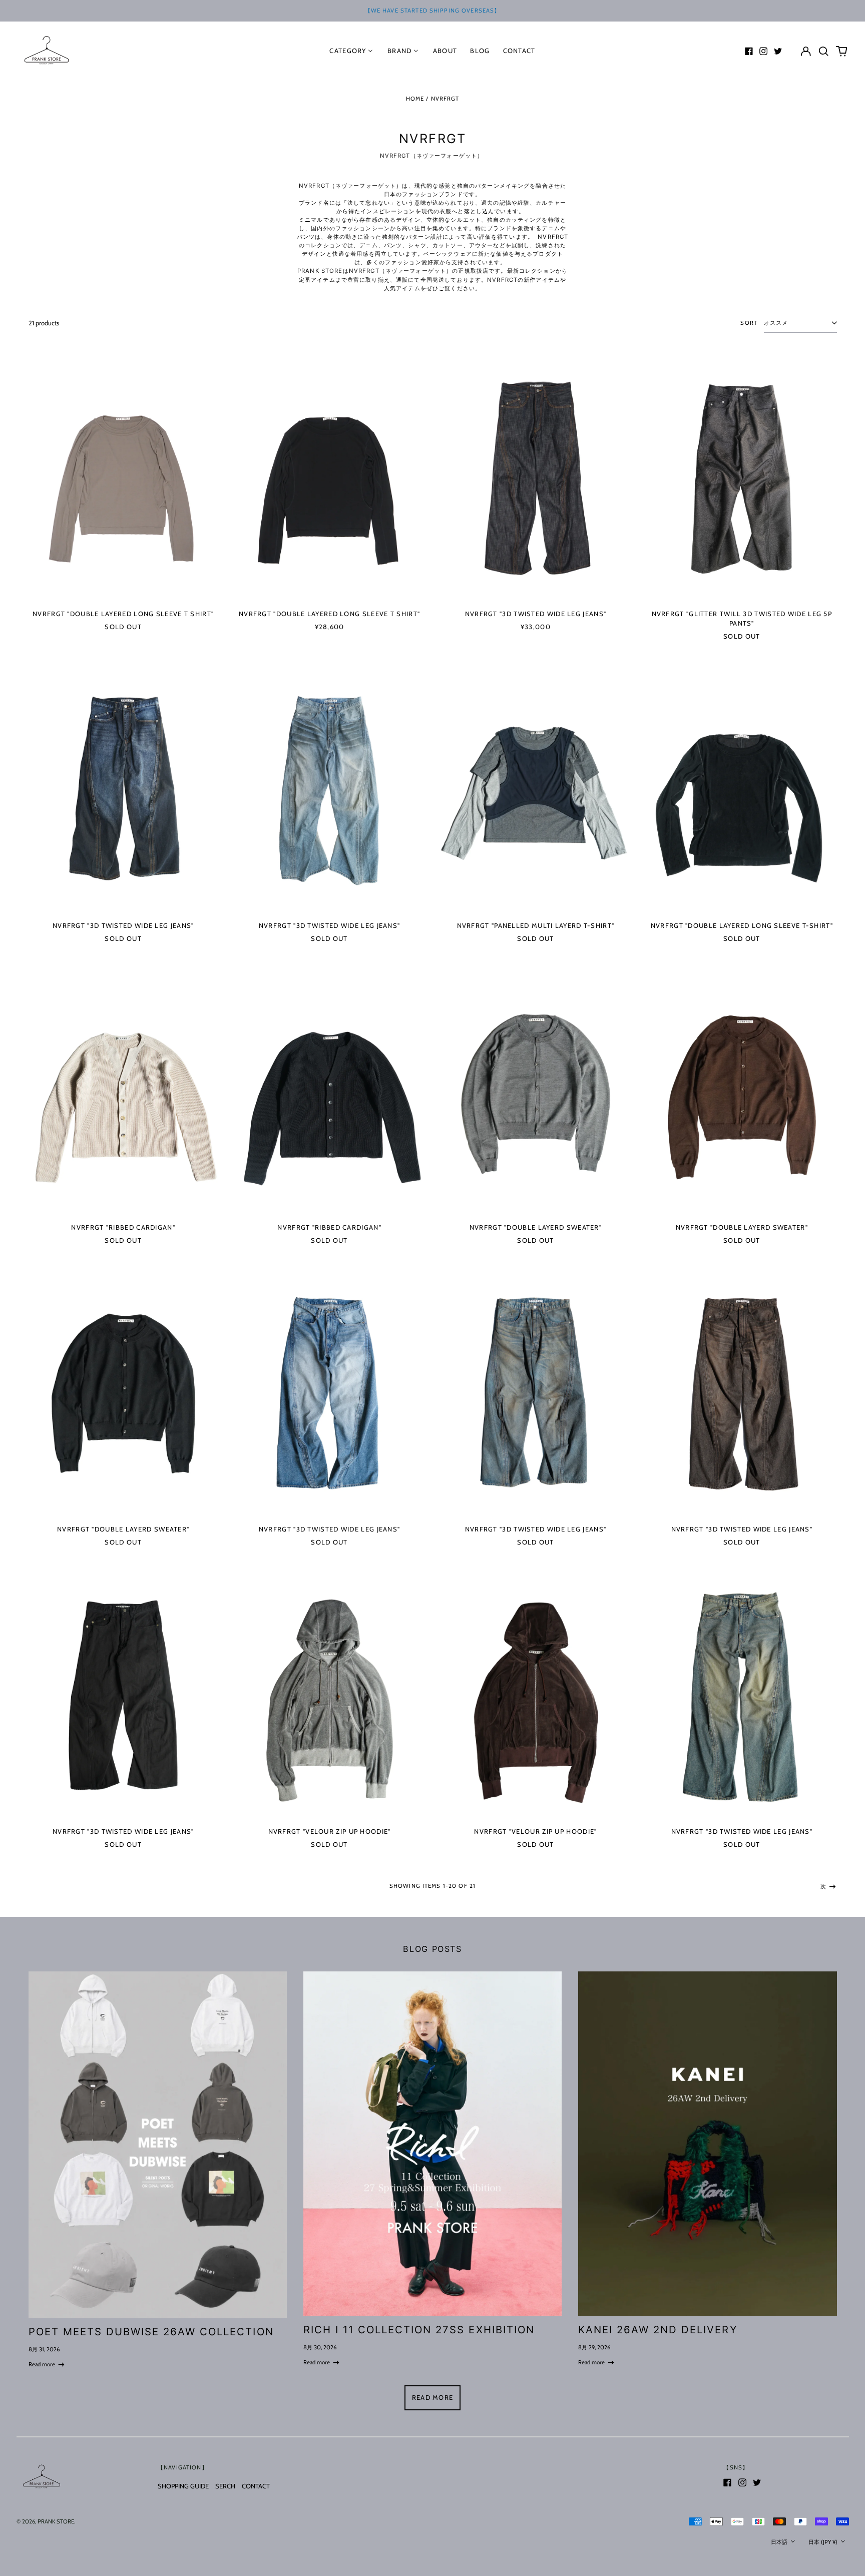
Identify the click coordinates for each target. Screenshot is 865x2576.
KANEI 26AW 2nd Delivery (658, 2330)
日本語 (780, 2542)
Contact (519, 51)
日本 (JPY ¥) (824, 2542)
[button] (824, 51)
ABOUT (445, 51)
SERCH (225, 2486)
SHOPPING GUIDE (183, 2486)
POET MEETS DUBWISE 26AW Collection (151, 2332)
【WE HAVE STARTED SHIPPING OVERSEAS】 (433, 11)
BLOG (480, 51)
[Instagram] (763, 51)
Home (415, 99)
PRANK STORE (56, 2521)
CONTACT (256, 2486)
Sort (749, 323)
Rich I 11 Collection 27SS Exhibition (419, 2330)
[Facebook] (749, 51)
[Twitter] (778, 51)
